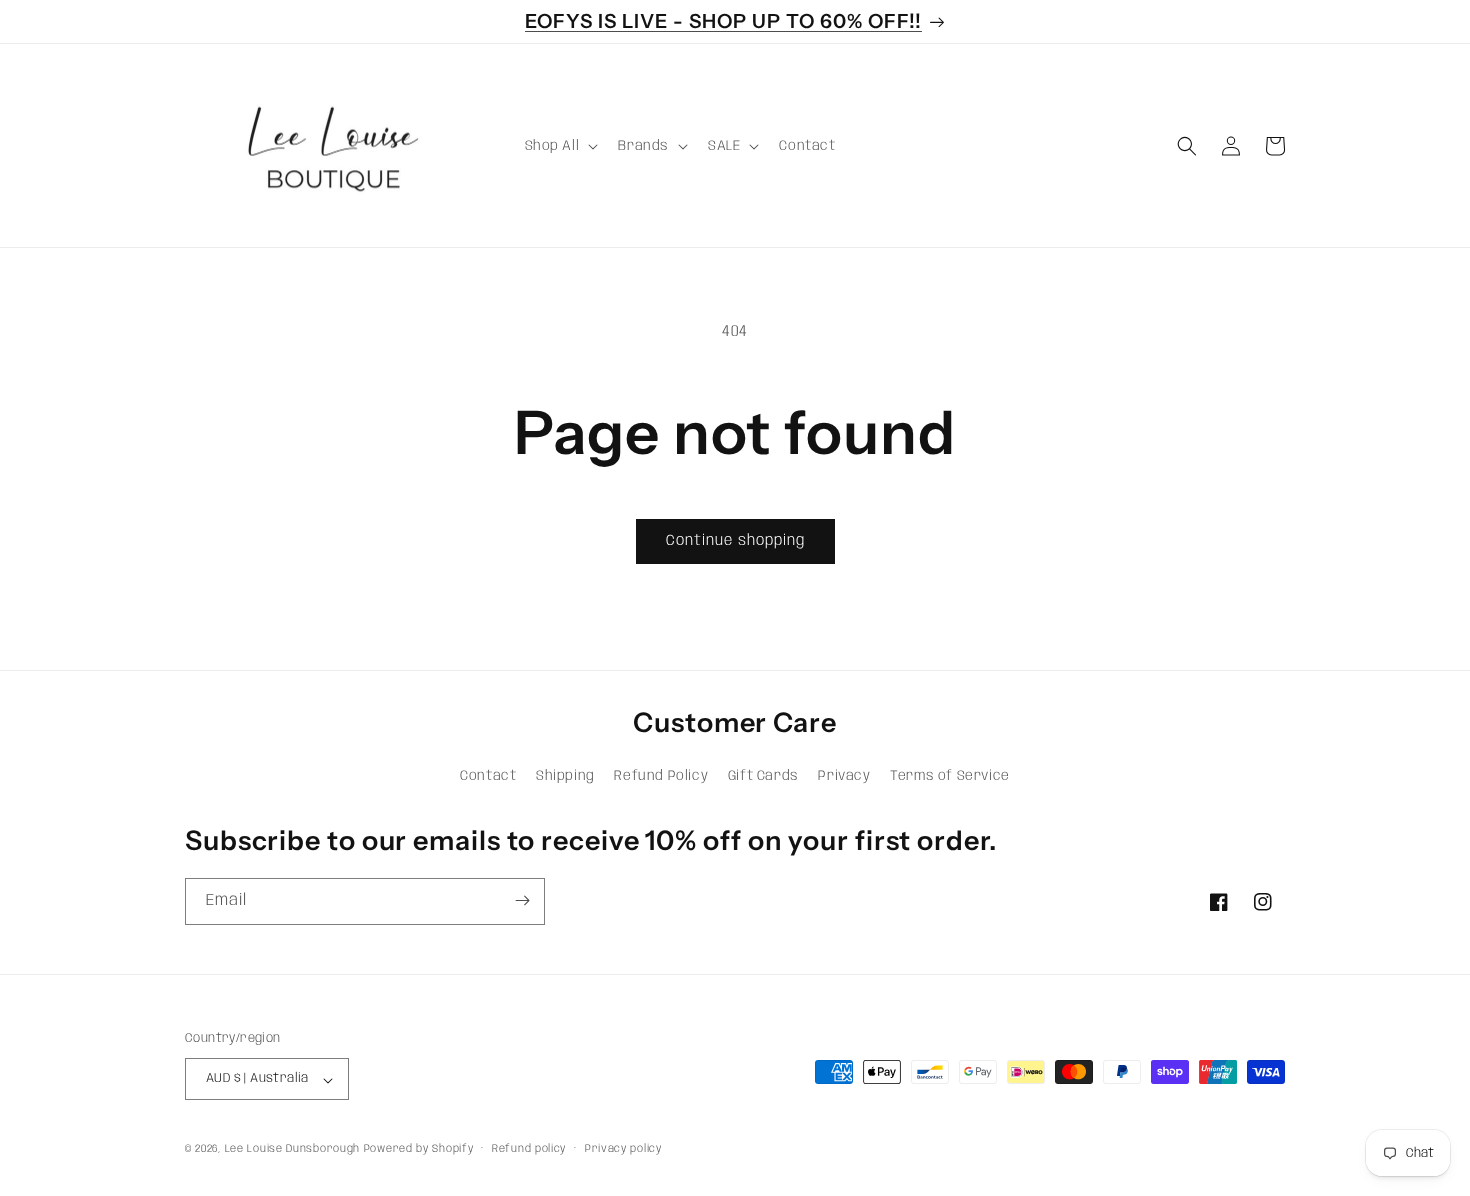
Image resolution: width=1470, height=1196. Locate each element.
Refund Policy (661, 777)
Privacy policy (623, 1149)
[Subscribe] (522, 900)
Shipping (565, 777)
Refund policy (529, 1149)
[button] (560, 146)
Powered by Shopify (419, 1150)
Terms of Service (950, 777)
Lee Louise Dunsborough (292, 1150)
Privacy (844, 777)
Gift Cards (763, 777)
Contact (488, 777)
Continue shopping (735, 541)
